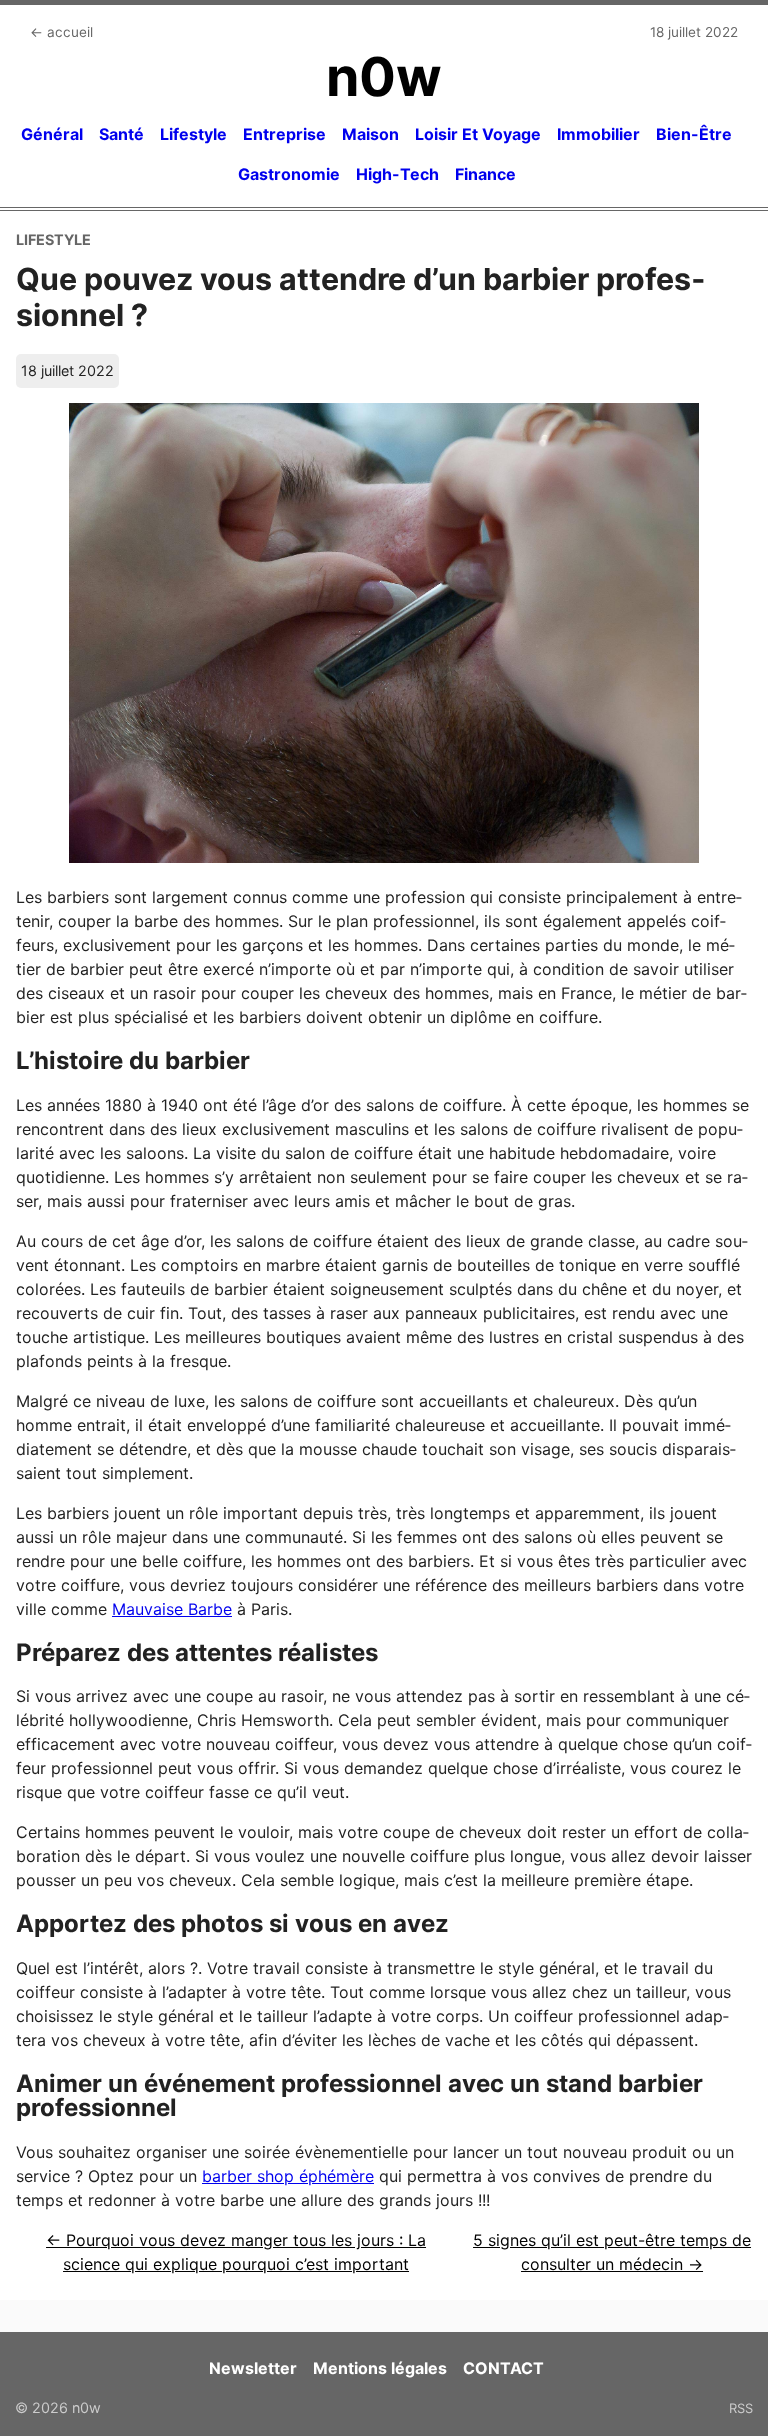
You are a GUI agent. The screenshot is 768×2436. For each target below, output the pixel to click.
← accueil (61, 32)
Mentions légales (380, 2368)
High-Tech (397, 174)
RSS (741, 2408)
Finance (485, 174)
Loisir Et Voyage (478, 134)
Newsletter (253, 2368)
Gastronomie (289, 174)
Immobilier (598, 134)
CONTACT (503, 2368)
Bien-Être (694, 134)
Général (52, 134)
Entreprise (284, 134)
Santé (121, 134)
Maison (370, 134)
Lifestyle (193, 134)
